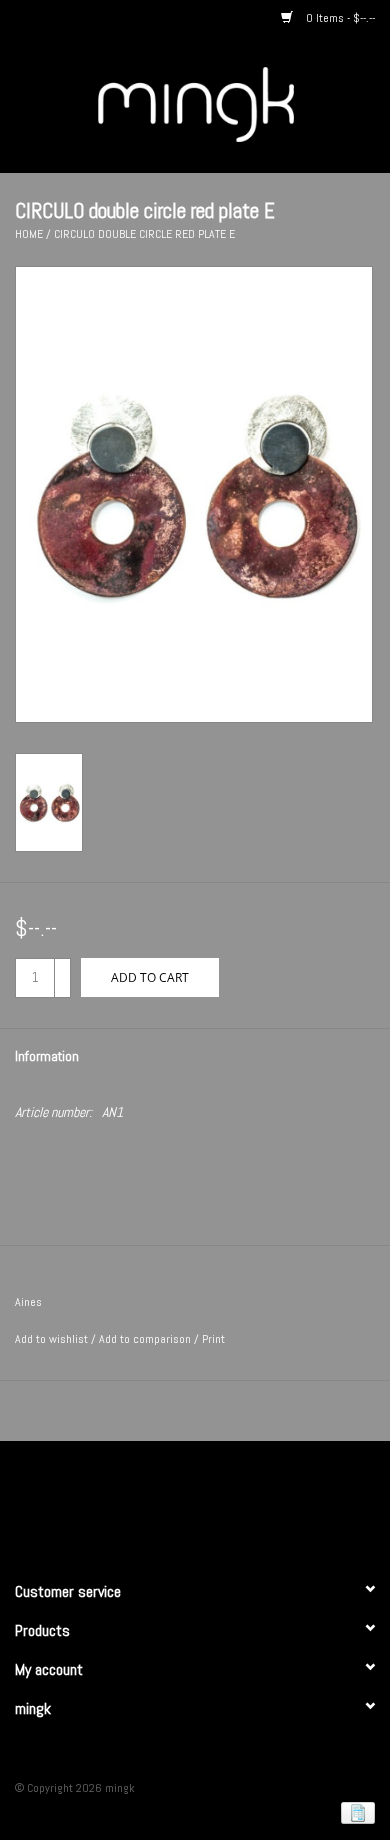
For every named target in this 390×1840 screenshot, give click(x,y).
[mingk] (226, 103)
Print (213, 1339)
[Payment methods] (354, 1812)
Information (47, 1056)
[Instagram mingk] (230, 1502)
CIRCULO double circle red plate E (144, 234)
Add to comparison (146, 1339)
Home (29, 234)
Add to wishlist (51, 1339)
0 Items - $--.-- (339, 18)
